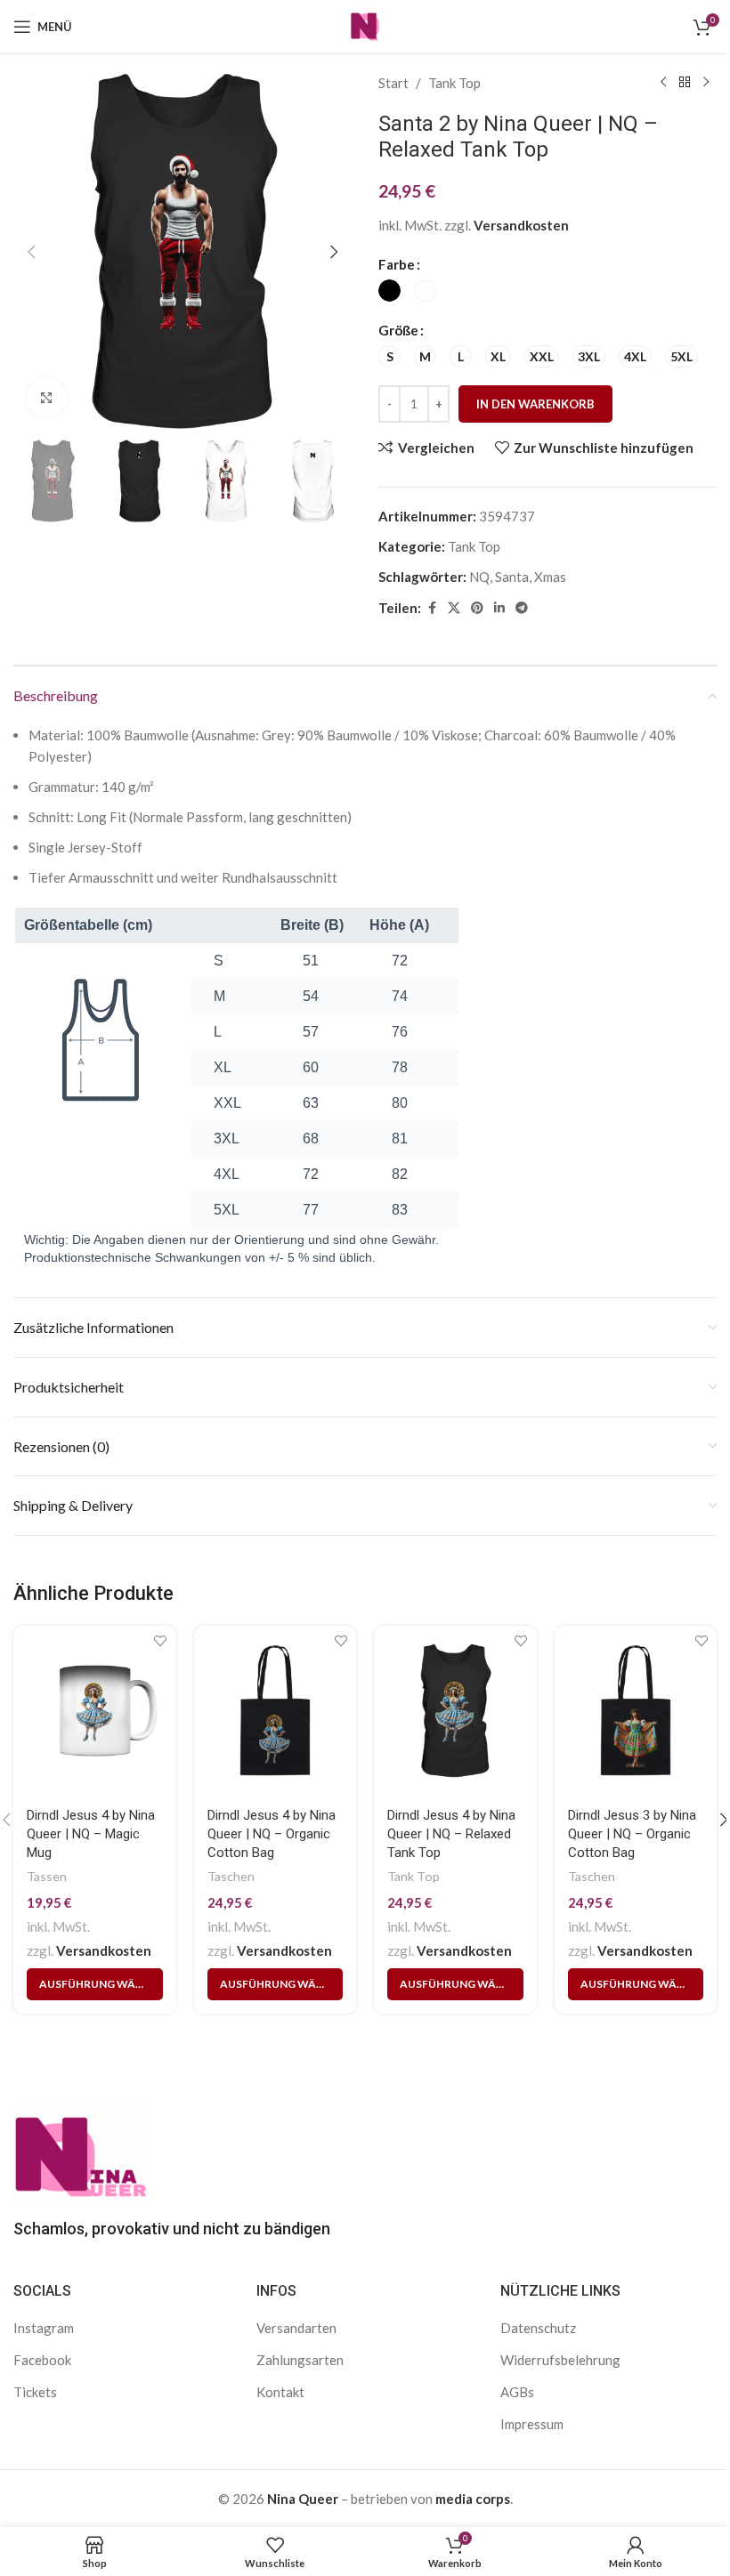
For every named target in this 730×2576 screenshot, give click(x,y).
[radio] (389, 291)
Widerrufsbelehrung (560, 2360)
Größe (398, 330)
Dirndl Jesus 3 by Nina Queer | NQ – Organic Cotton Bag (632, 1834)
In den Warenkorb (535, 404)
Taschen (231, 1876)
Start (393, 83)
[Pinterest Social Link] (477, 608)
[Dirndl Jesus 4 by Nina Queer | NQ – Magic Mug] (95, 1711)
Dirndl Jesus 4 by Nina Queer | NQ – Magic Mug (91, 1834)
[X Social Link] (454, 608)
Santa (512, 577)
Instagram (44, 2328)
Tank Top (454, 83)
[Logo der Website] (365, 25)
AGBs (517, 2392)
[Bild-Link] (80, 2151)
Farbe (397, 264)
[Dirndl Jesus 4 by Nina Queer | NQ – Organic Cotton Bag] (276, 1711)
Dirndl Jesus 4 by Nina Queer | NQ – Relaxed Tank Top (451, 1834)
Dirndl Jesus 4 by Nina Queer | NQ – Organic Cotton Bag (272, 1834)
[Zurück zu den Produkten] (685, 83)
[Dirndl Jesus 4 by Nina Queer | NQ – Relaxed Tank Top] (455, 1711)
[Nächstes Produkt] (706, 83)
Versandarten (296, 2328)
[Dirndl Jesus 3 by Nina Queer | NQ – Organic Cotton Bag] (636, 1711)
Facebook (42, 2360)
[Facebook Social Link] (432, 608)
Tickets (35, 2392)
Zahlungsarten (300, 2360)
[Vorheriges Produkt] (663, 83)
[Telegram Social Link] (522, 608)
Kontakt (280, 2392)
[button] (31, 252)
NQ (479, 577)
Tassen (47, 1876)
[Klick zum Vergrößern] (47, 398)
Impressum (532, 2424)
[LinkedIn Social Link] (499, 608)
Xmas (550, 577)
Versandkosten (521, 225)
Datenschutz (538, 2328)
